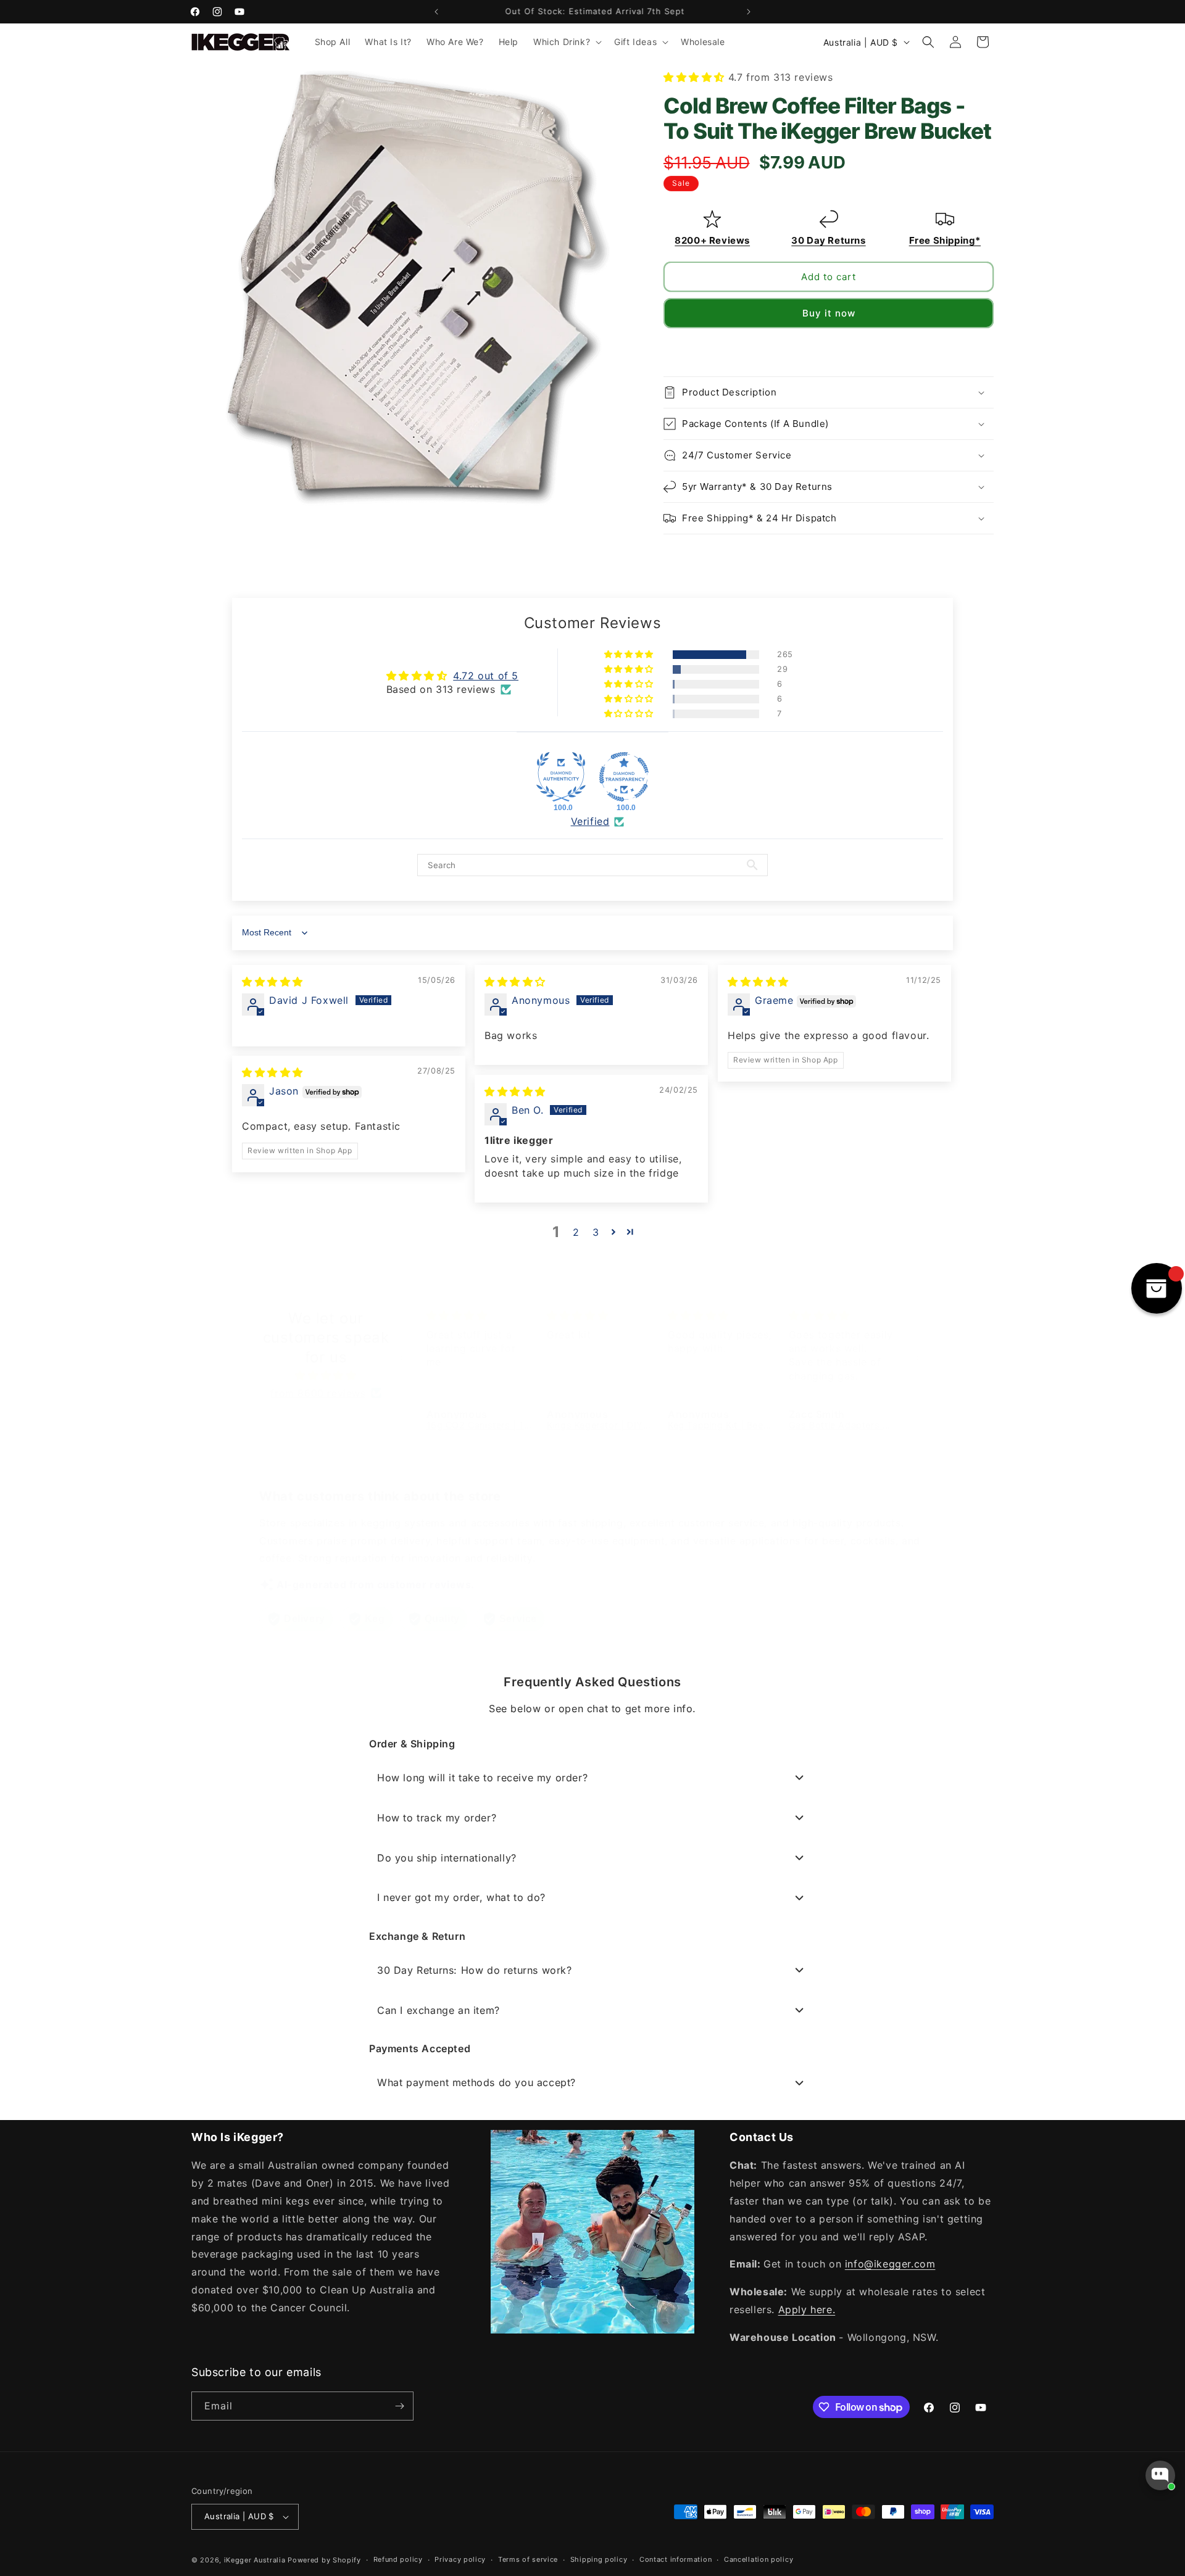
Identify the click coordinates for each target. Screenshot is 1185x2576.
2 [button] (576, 1232)
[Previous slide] (674, 349)
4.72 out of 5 (486, 676)
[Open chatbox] (1160, 2475)
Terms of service (528, 2559)
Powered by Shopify (324, 2560)
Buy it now (829, 313)
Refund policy (398, 2559)
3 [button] (596, 1232)
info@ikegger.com (890, 2264)
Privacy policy (460, 2559)
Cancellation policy (759, 2559)
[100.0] (561, 777)
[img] (272, 982)
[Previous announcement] (436, 12)
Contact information (676, 2559)
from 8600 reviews (318, 1393)
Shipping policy (599, 2559)
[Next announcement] (749, 12)
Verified (590, 821)
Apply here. (807, 2309)
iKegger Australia (255, 2560)
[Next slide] (983, 349)
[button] (566, 42)
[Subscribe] (399, 2406)
